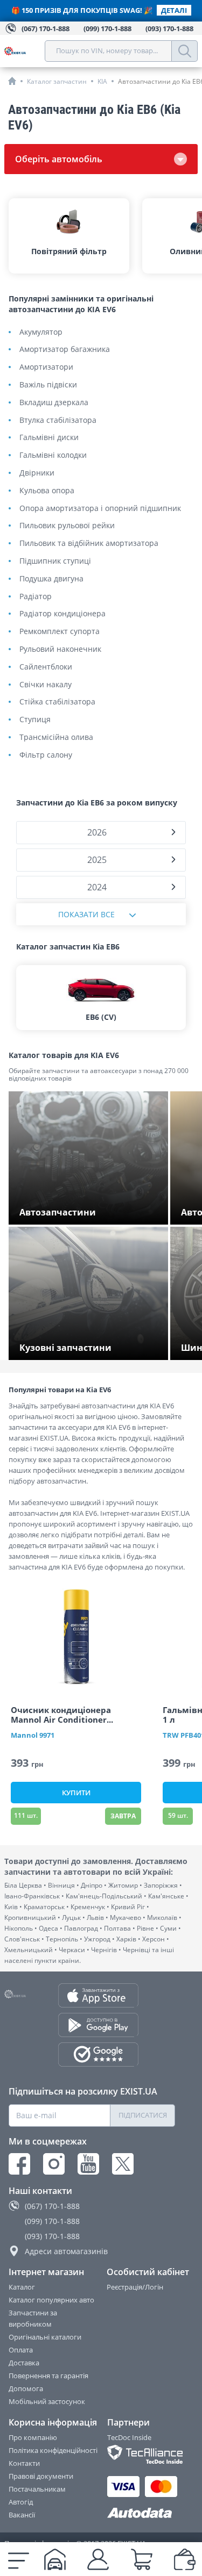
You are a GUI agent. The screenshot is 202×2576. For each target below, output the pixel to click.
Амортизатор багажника (65, 350)
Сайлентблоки (46, 667)
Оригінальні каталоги (45, 2337)
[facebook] (19, 2164)
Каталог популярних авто (51, 2300)
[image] (76, 1637)
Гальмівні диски (49, 438)
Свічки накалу (46, 685)
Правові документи (41, 2476)
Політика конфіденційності (53, 2450)
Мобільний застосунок (47, 2401)
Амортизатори (46, 367)
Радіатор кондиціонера (62, 614)
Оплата (21, 2350)
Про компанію (33, 2437)
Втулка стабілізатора (58, 420)
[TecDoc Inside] (142, 2454)
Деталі (174, 10)
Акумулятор (41, 332)
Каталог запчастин (57, 81)
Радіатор (36, 597)
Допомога (26, 2388)
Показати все (86, 914)
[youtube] (88, 2164)
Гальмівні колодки (53, 455)
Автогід (21, 2502)
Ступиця (35, 720)
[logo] (25, 51)
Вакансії (22, 2515)
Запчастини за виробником (33, 2318)
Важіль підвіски (48, 385)
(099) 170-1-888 (52, 2221)
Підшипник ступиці (55, 561)
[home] (12, 81)
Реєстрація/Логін (135, 2287)
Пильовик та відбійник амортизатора (89, 544)
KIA (102, 81)
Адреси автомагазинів (66, 2251)
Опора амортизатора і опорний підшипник (100, 509)
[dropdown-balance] (185, 2559)
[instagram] (54, 2164)
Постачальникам (37, 2489)
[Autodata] (142, 2513)
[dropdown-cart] (142, 2559)
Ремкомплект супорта (60, 632)
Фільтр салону (46, 755)
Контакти (24, 2463)
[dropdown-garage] (55, 2559)
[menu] (19, 2559)
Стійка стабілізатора (57, 702)
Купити (76, 1793)
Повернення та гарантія (48, 2376)
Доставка (24, 2363)
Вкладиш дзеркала (54, 403)
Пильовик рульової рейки (67, 526)
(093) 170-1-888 (52, 2236)
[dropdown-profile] (98, 2559)
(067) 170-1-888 (52, 2206)
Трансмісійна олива (56, 737)
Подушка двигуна (51, 579)
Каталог (22, 2287)
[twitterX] (123, 2164)
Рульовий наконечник (60, 649)
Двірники (37, 473)
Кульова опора (47, 491)
